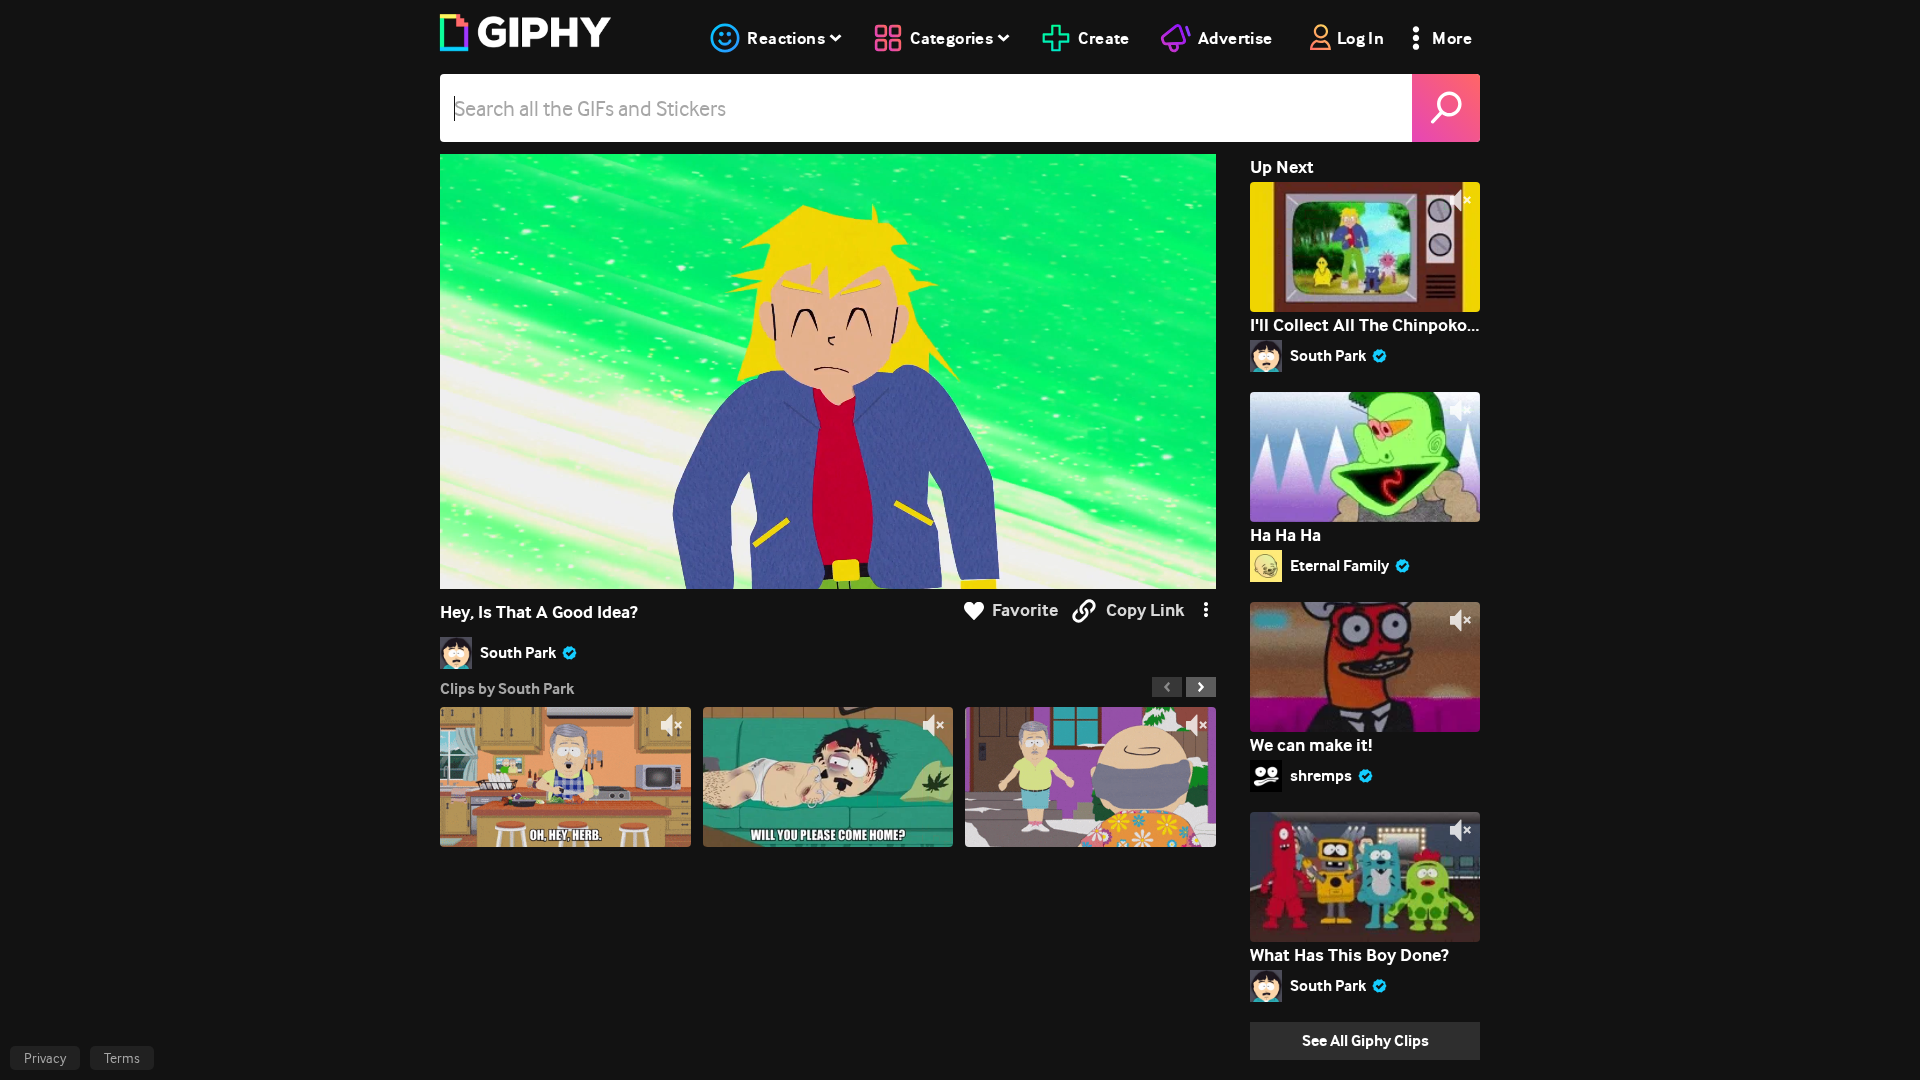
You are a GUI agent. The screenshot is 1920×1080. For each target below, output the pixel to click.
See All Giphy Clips (1365, 1040)
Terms (122, 1058)
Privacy (45, 1058)
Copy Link (1145, 610)
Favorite (1025, 610)
